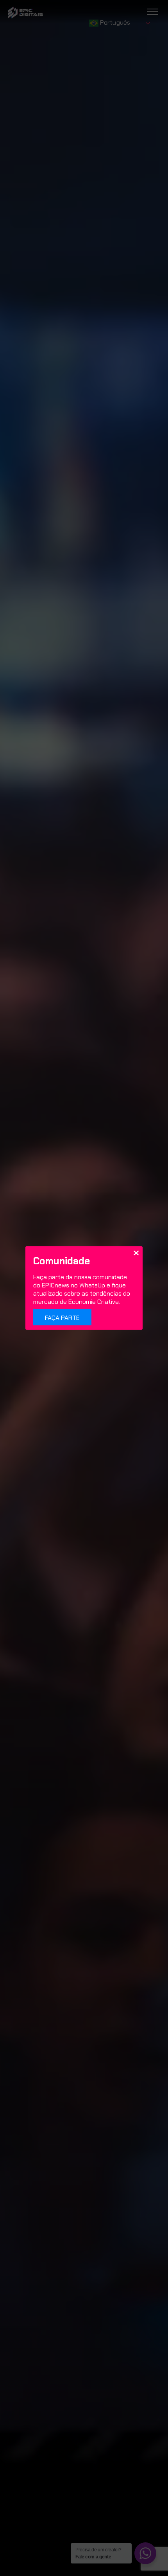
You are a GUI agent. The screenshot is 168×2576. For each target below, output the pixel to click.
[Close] (136, 1253)
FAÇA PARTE (62, 1318)
